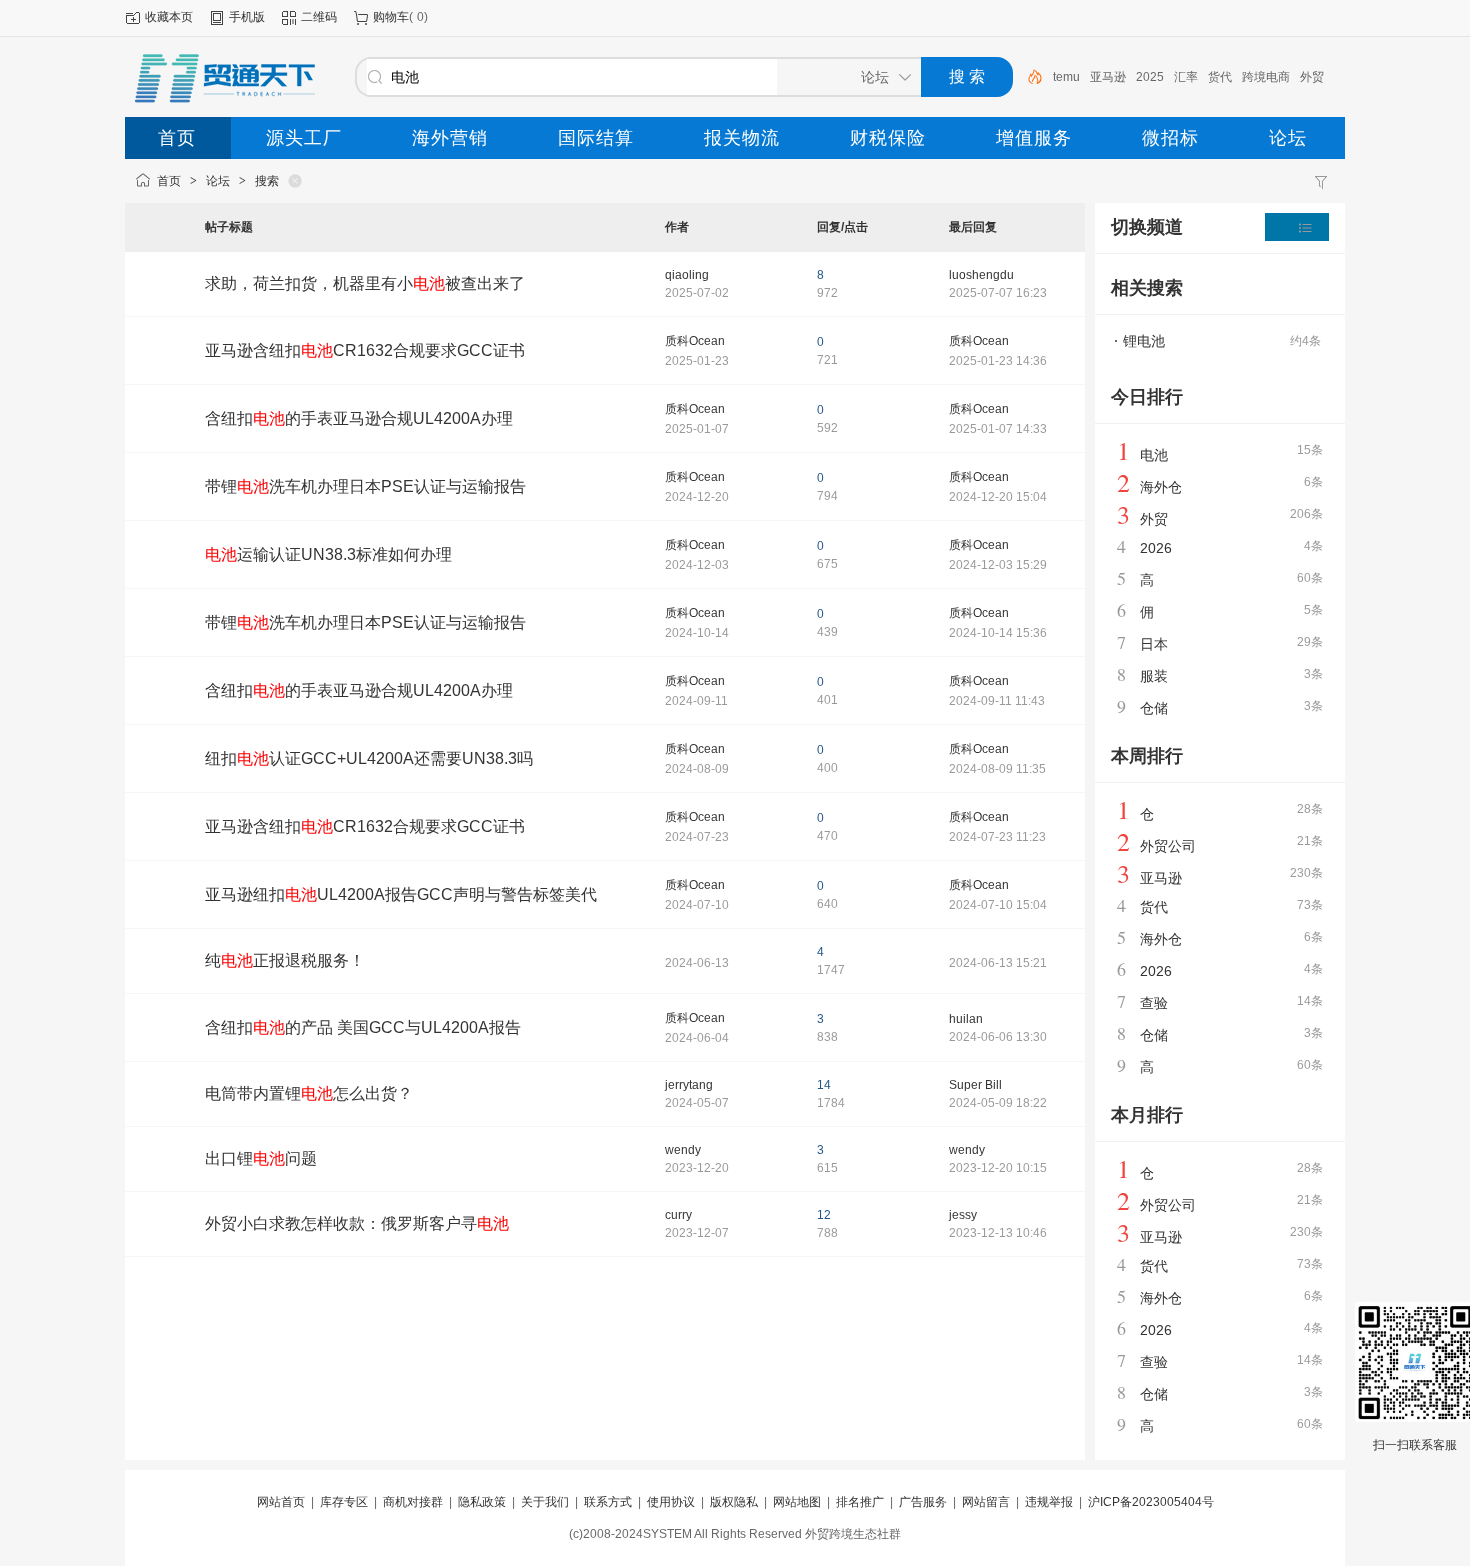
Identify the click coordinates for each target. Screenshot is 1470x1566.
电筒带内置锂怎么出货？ (309, 1093)
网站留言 (986, 1502)
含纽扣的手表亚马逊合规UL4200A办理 (359, 418)
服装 (1154, 676)
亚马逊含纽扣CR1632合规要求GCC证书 (365, 350)
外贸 (1312, 77)
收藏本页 (169, 17)
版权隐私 (734, 1502)
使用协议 (671, 1502)
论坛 (218, 181)
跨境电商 (1266, 77)
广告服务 (923, 1502)
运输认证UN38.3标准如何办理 (328, 554)
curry (678, 1215)
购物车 (391, 17)
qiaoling (687, 275)
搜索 (267, 181)
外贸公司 (1168, 846)
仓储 (1154, 708)
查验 (1154, 1003)
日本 (1154, 644)
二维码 (319, 17)
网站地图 (797, 1502)
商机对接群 (413, 1502)
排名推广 (860, 1502)
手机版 (247, 17)
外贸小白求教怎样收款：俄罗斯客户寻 (357, 1223)
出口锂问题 (261, 1158)
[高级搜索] (1028, 77)
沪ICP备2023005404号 (1151, 1502)
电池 (1154, 455)
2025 (1150, 77)
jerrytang (689, 1085)
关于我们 (545, 1502)
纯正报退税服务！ (285, 960)
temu (1066, 77)
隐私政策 (482, 1502)
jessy (963, 1215)
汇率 (1186, 77)
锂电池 (1144, 341)
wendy (683, 1150)
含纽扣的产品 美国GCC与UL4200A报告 (363, 1027)
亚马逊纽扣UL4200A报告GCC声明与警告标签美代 (401, 894)
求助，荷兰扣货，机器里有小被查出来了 (365, 283)
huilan (966, 1019)
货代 (1220, 77)
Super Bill (975, 1085)
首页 (169, 181)
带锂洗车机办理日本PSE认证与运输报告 (365, 486)
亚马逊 (1108, 77)
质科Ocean (695, 341)
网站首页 (281, 1502)
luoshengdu (981, 275)
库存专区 (344, 1502)
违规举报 (1049, 1502)
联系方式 (608, 1502)
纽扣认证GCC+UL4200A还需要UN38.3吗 (369, 758)
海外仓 (1161, 487)
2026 (1156, 548)
